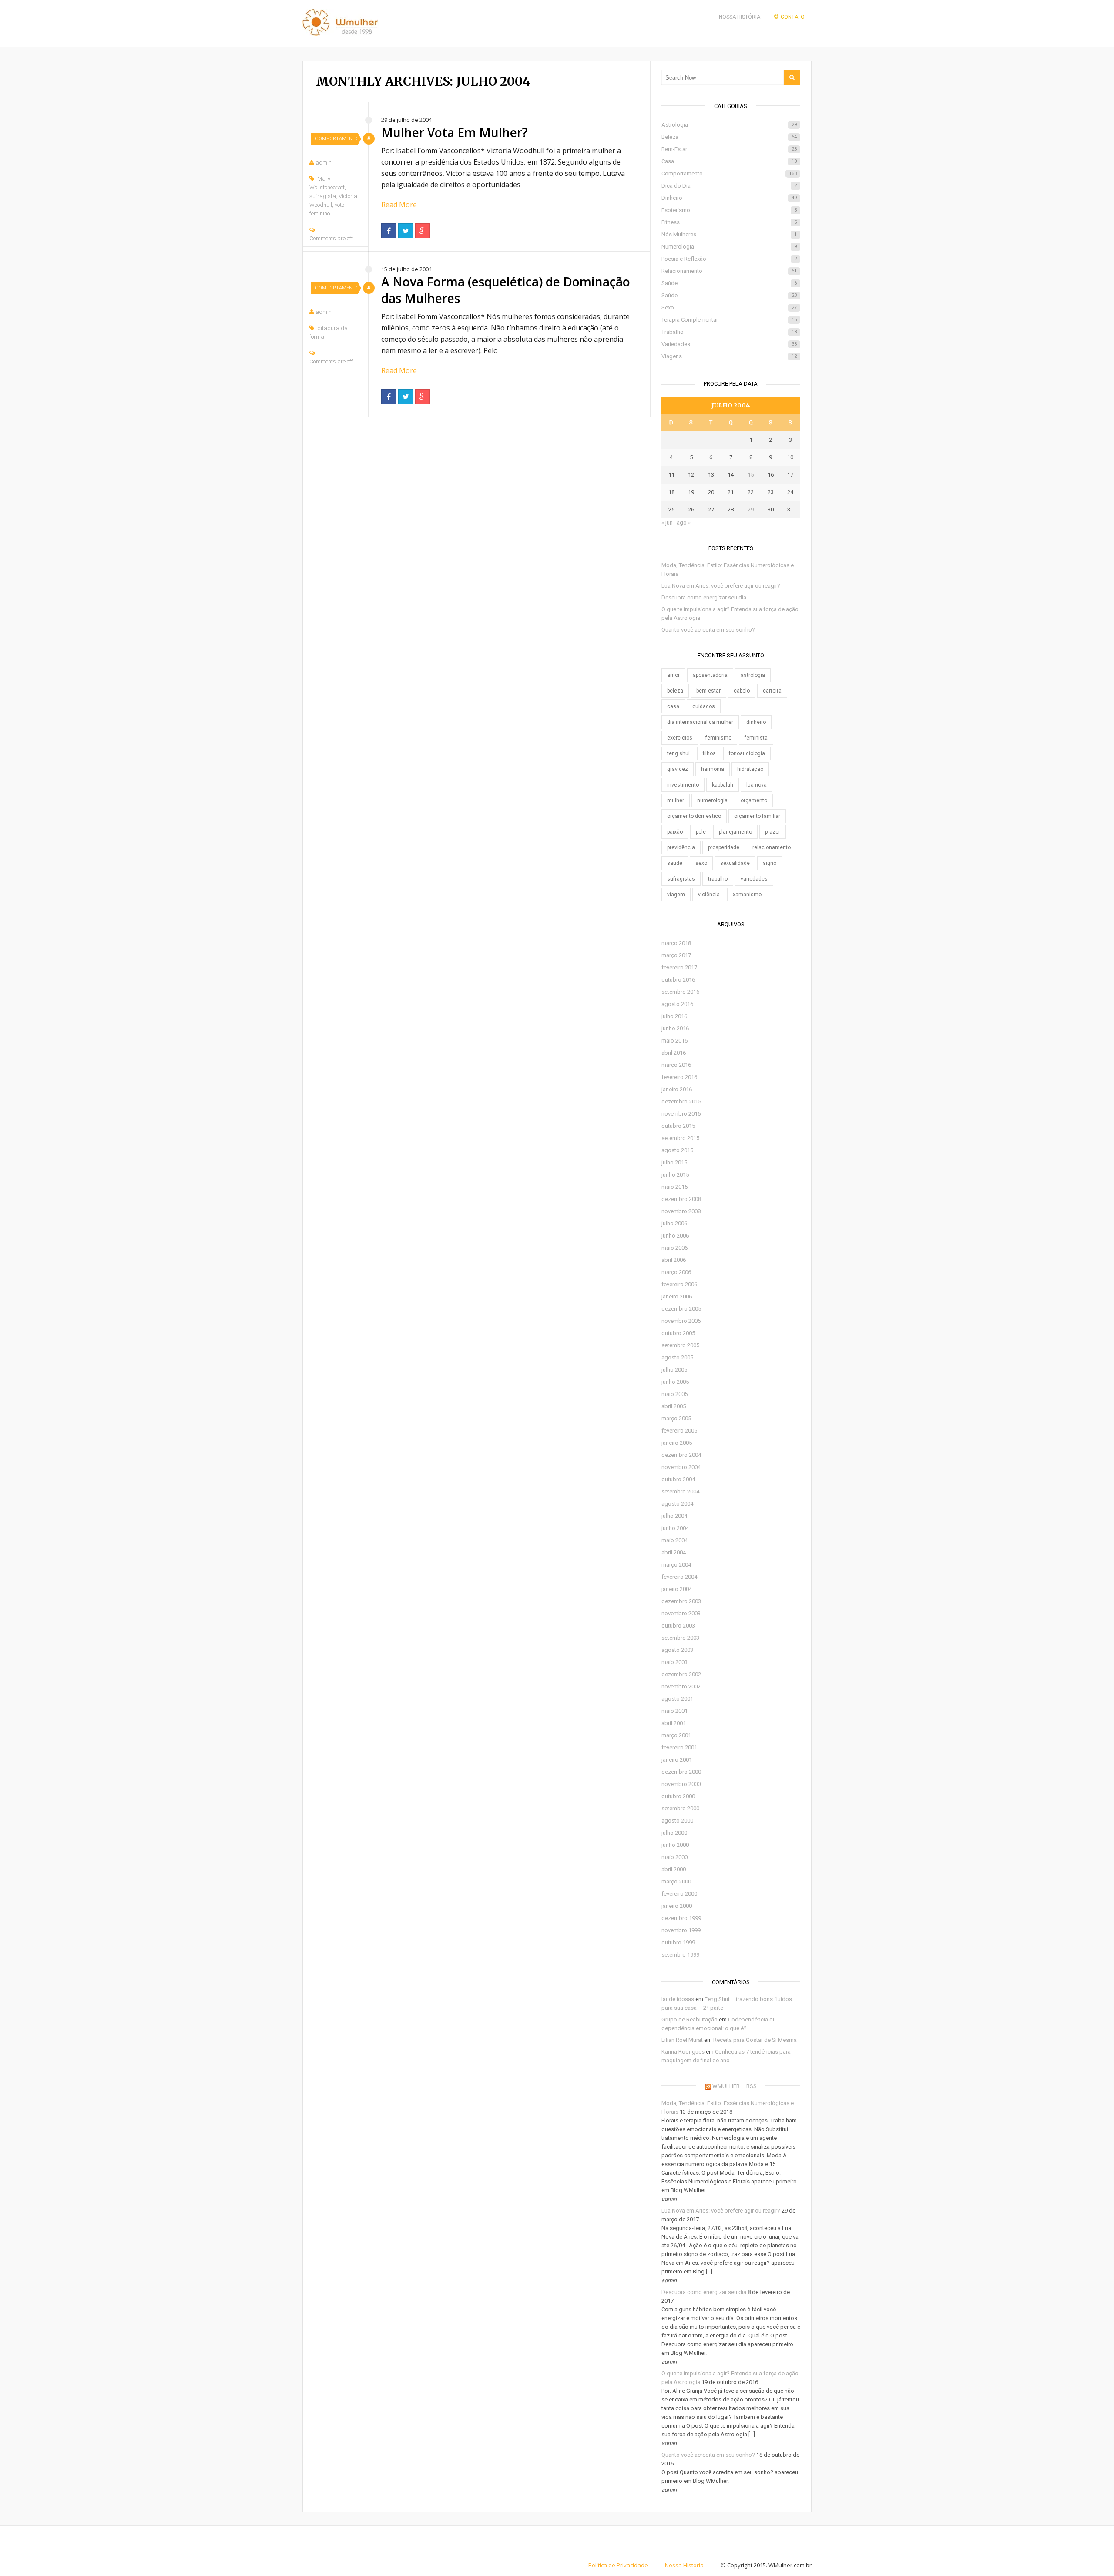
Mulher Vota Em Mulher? (455, 132)
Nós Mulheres (729, 234)
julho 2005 (674, 1370)
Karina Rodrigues (683, 2052)
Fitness (729, 222)
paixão (675, 832)
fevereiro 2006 (679, 1284)
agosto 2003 (677, 1650)
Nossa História (740, 17)
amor (673, 675)
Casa (729, 161)
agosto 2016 (677, 1004)
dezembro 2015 (681, 1101)
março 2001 (676, 1735)
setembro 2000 (680, 1808)
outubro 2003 (678, 1626)
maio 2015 (674, 1187)
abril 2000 (674, 1869)
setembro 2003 (680, 1638)
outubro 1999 (678, 1942)
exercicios (680, 738)
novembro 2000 (681, 1784)
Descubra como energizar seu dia (704, 597)
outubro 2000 (678, 1796)
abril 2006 (674, 1260)
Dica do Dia (729, 186)
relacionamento (772, 847)
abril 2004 (674, 1552)
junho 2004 (675, 1528)
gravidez (678, 769)
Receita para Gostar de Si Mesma (755, 2040)
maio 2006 (674, 1248)
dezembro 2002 (681, 1674)
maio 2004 (674, 1540)
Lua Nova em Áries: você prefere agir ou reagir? (721, 586)
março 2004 (676, 1565)
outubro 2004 (678, 1479)
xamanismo (747, 895)
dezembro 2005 (681, 1309)
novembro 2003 (681, 1613)
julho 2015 (674, 1162)
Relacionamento (729, 271)
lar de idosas (678, 1999)
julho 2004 (674, 1516)
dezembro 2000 (681, 1772)
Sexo (729, 308)
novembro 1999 (681, 1930)
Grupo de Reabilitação (690, 2019)
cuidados (704, 706)
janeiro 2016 (677, 1089)
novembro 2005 (681, 1321)
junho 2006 (675, 1236)
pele (701, 832)
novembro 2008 (681, 1211)
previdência (681, 847)
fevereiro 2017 (679, 967)
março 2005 (676, 1418)
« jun (667, 523)
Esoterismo (729, 210)
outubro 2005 (678, 1333)
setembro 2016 (680, 992)
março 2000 (676, 1882)
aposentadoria (710, 675)
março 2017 (676, 955)
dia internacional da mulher (700, 722)
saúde (675, 863)
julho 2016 (674, 1016)
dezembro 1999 (681, 1918)
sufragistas (681, 879)
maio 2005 (674, 1394)
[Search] (792, 77)
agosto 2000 (677, 1821)
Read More (399, 205)
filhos (709, 753)
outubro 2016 (678, 980)
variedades (754, 879)
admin (324, 163)
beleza (675, 691)
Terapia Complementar (729, 320)
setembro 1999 (680, 1955)
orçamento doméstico (694, 816)
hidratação (750, 769)
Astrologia (729, 125)
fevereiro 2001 (679, 1747)
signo (770, 863)
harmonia (713, 769)
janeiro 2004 (677, 1589)
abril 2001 (674, 1723)
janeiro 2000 (677, 1906)
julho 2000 (674, 1833)
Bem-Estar (729, 149)
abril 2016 (674, 1053)
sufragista (323, 196)
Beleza (729, 137)
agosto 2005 (677, 1357)
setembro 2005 (680, 1345)
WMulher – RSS (735, 2086)
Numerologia (729, 247)
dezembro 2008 (681, 1199)
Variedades (729, 344)
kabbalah (723, 785)
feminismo (718, 738)
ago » (684, 523)
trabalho (718, 879)
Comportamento (336, 139)
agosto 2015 (677, 1150)
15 (751, 475)
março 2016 (676, 1065)
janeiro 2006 (677, 1296)
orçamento (754, 800)
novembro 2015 (681, 1114)
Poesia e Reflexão (729, 259)
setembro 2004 (680, 1491)
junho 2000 (675, 1845)
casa (673, 706)
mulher (676, 800)
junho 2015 (675, 1175)
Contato (793, 17)
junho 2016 (675, 1028)
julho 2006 (674, 1223)
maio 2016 (674, 1041)
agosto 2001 (677, 1699)
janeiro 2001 (677, 1760)
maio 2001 (674, 1711)
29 (751, 509)
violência (709, 895)
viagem (676, 895)
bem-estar (708, 691)
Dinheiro (729, 198)
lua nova (757, 785)
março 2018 (676, 943)
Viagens (729, 356)
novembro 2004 (681, 1467)
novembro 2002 (681, 1687)
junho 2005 (675, 1382)
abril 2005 (674, 1406)
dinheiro (756, 722)
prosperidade (724, 847)
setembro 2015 (680, 1138)
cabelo (742, 691)
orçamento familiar (757, 816)
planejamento (735, 832)
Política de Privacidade (618, 2565)
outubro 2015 (678, 1126)
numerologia (712, 800)
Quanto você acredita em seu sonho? (708, 630)
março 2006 (676, 1272)
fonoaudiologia (747, 753)
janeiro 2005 (677, 1443)
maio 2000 (674, 1857)
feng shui (678, 753)
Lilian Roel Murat (682, 2040)
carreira (772, 691)
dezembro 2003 (681, 1601)
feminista (756, 738)
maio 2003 (674, 1662)
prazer (773, 832)
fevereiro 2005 (679, 1431)
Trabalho (729, 332)
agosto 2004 (677, 1504)
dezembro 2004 (681, 1455)
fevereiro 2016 (679, 1077)
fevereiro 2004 (679, 1577)
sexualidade (735, 863)
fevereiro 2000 (679, 1894)
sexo (701, 863)
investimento (683, 785)
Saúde (729, 283)
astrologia (753, 675)
